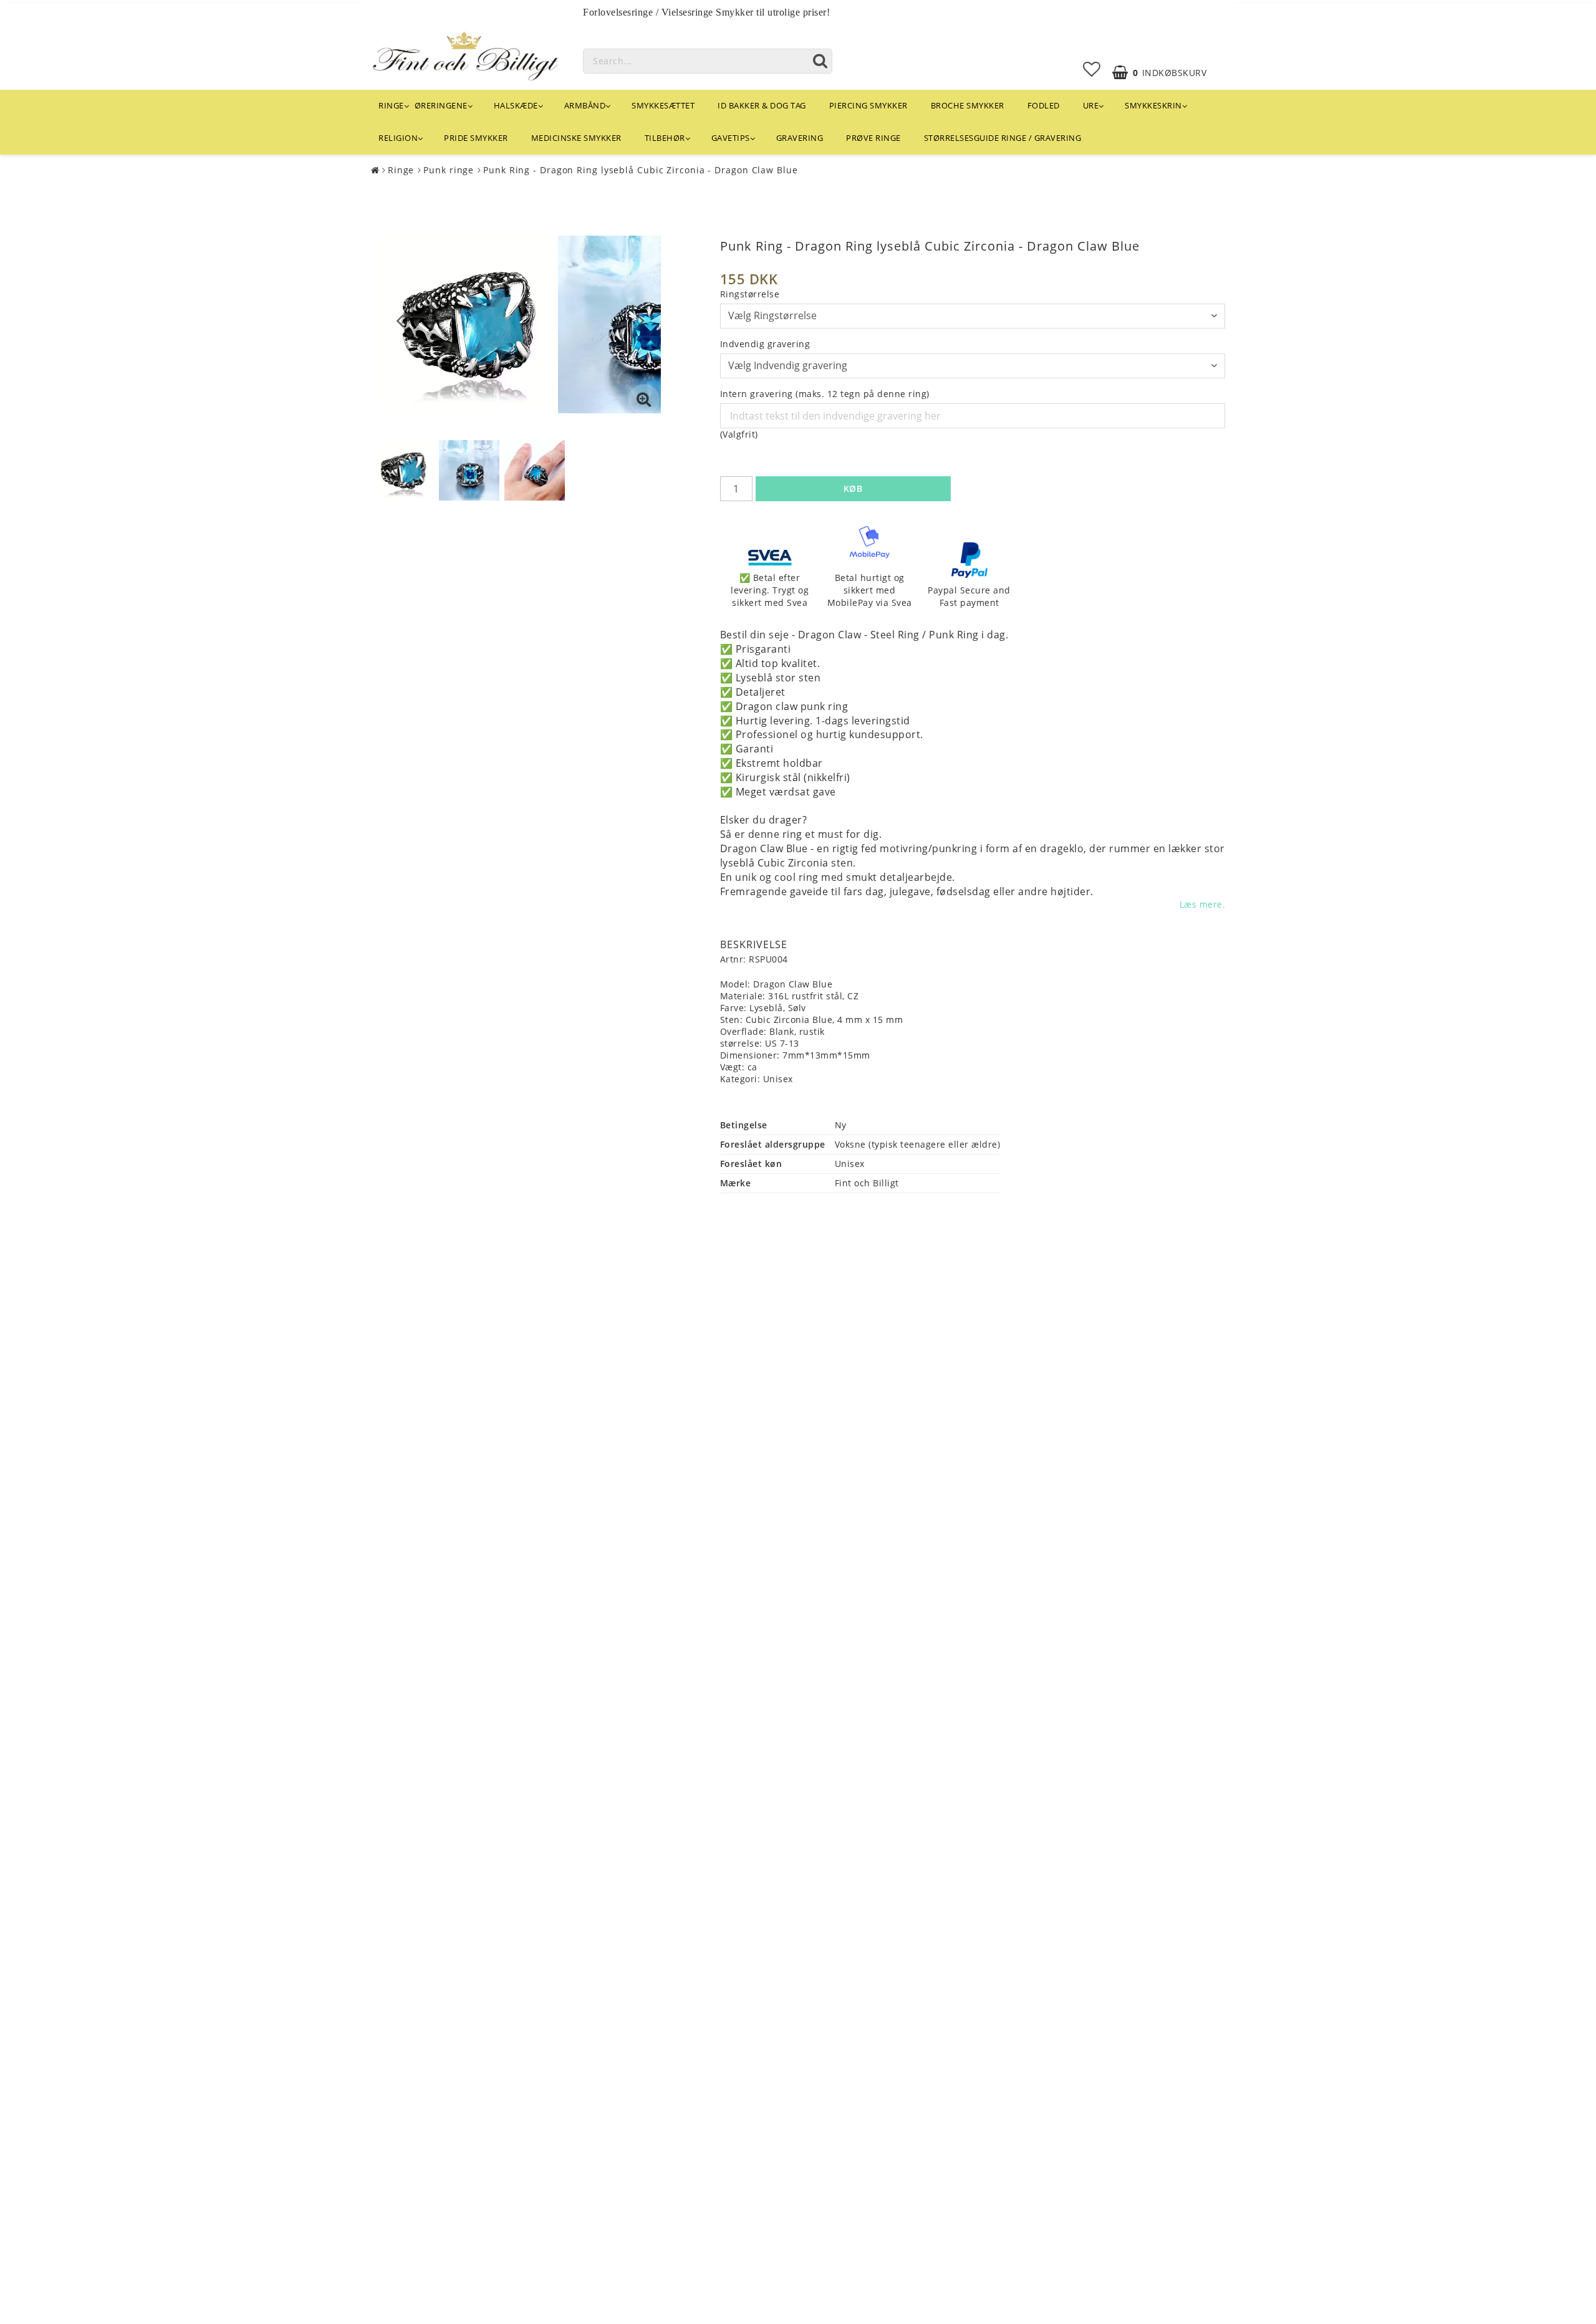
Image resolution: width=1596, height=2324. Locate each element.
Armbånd (585, 105)
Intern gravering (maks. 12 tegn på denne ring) (825, 394)
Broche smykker (968, 105)
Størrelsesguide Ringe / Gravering (1003, 138)
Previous (400, 320)
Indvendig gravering (765, 344)
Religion (398, 138)
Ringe (391, 105)
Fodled (1044, 105)
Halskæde (516, 105)
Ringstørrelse (750, 294)
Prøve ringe (873, 138)
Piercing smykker (868, 105)
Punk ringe (449, 170)
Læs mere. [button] (1203, 904)
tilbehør (665, 138)
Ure (1091, 105)
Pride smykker (476, 138)
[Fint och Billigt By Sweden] (464, 54)
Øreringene (441, 105)
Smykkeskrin (1153, 105)
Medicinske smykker (576, 138)
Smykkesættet (663, 105)
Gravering (800, 138)
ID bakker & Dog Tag (762, 105)
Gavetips (731, 138)
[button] (1092, 69)
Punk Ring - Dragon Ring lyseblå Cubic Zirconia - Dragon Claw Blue (641, 170)
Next (641, 320)
